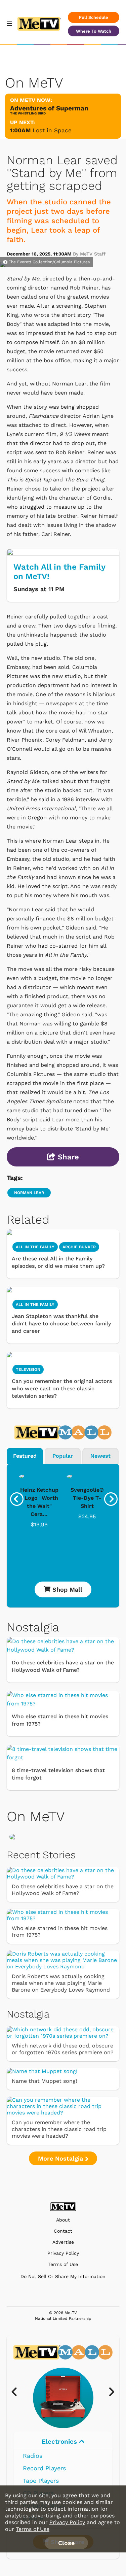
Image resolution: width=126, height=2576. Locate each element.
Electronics (60, 2442)
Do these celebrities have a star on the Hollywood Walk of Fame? (63, 1666)
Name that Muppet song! (44, 2081)
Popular (63, 1456)
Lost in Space (52, 130)
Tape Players (41, 2481)
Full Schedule (94, 17)
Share (67, 1157)
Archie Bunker (79, 1247)
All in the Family (35, 1247)
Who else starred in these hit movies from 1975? (60, 1720)
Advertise (63, 2242)
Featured (25, 1456)
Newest (100, 1456)
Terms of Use (63, 2264)
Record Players (44, 2468)
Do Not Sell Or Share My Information (63, 2276)
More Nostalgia (61, 2158)
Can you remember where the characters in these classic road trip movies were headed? (59, 2129)
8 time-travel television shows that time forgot (58, 1774)
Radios (33, 2456)
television (28, 1369)
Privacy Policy (63, 2253)
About (63, 2220)
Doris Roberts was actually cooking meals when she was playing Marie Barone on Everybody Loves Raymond (61, 1983)
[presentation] (17, 1499)
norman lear (29, 1193)
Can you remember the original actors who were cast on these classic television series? (62, 1388)
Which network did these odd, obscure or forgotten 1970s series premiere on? (63, 2049)
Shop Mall (66, 1589)
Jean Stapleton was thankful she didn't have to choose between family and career (61, 1324)
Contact (63, 2231)
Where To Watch (94, 31)
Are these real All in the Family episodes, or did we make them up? (58, 1262)
